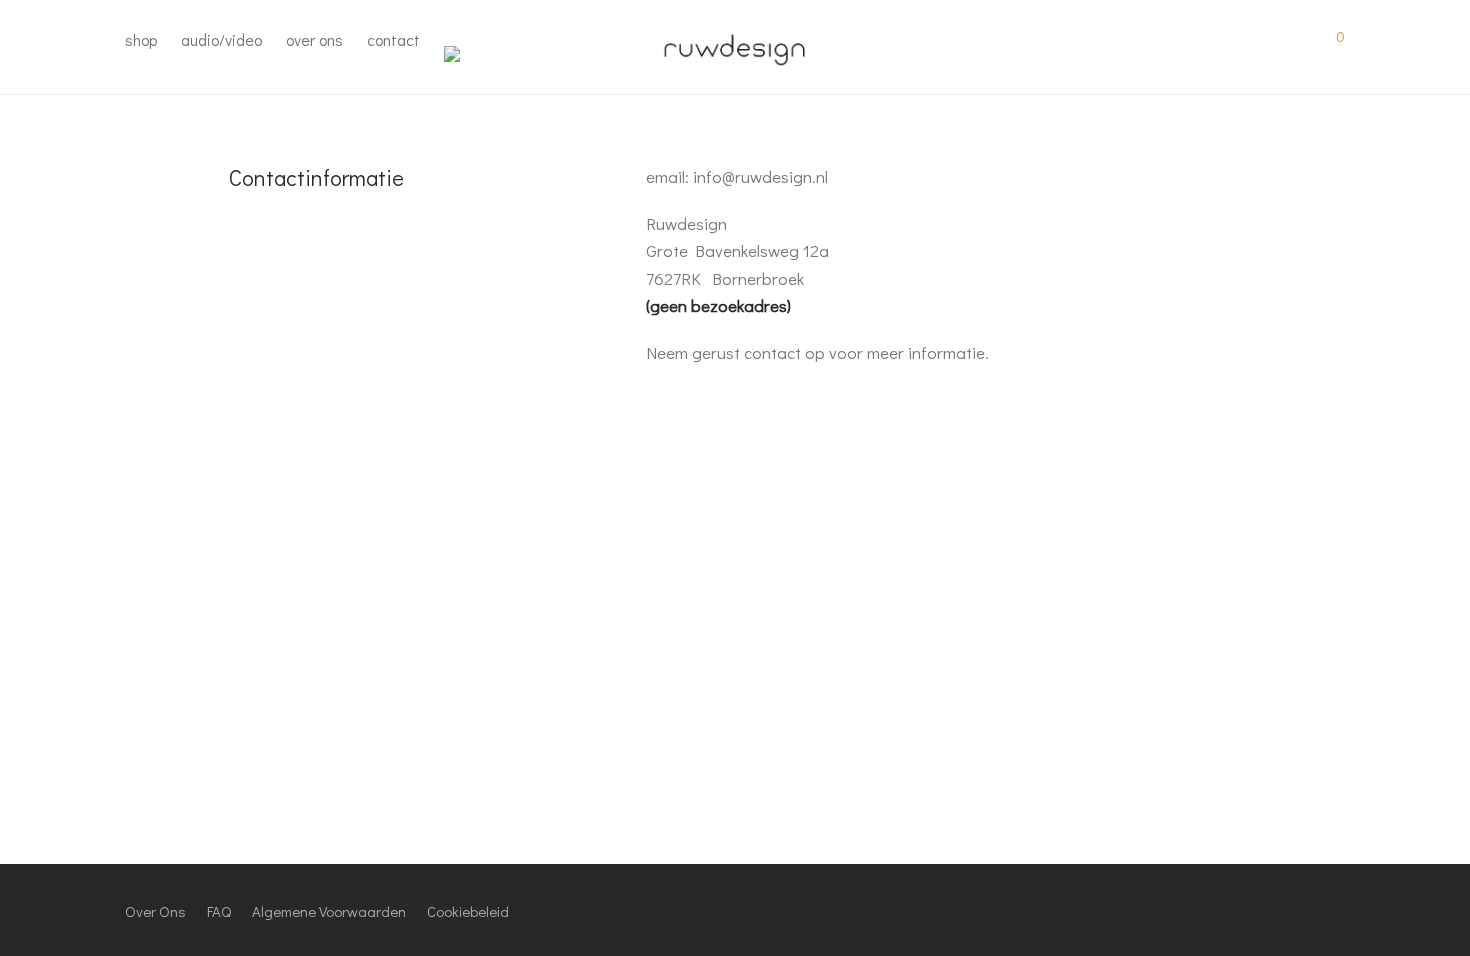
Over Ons (155, 911)
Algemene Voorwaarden (329, 911)
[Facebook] (1239, 909)
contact (393, 39)
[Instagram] (1272, 909)
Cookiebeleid (468, 911)
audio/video (221, 39)
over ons (314, 39)
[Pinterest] (1305, 909)
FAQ (219, 911)
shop (141, 39)
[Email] (1338, 909)
